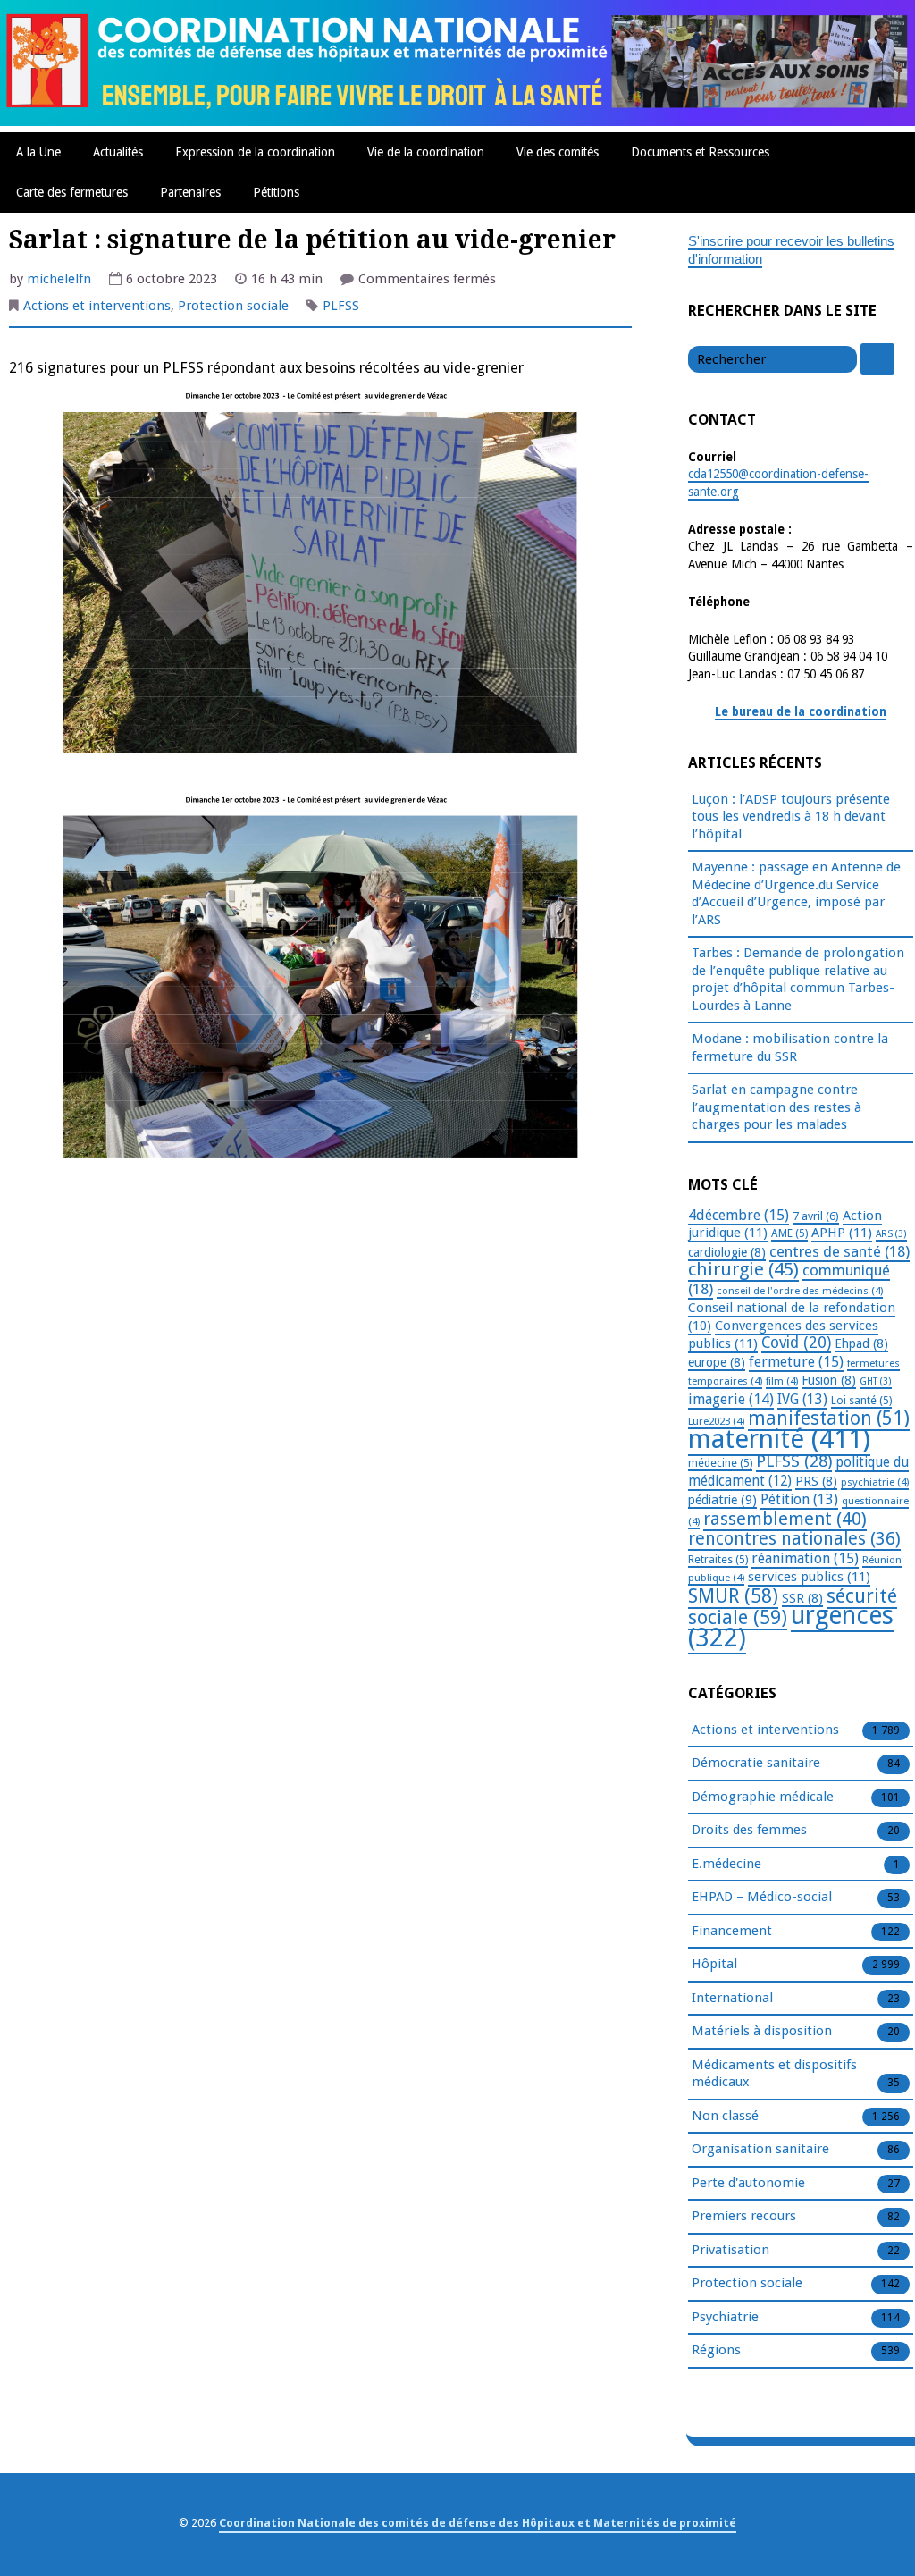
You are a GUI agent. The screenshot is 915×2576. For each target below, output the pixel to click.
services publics (809, 1577)
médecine (720, 1463)
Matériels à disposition (762, 2031)
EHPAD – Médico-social (762, 1897)
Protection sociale (233, 306)
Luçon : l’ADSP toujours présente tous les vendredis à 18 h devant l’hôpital (791, 817)
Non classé (725, 2116)
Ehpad (861, 1343)
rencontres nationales (794, 1539)
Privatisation (730, 2250)
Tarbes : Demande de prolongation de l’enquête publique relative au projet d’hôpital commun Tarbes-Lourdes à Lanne (798, 979)
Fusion (829, 1380)
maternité (779, 1439)
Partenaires (190, 192)
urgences (791, 1627)
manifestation (829, 1418)
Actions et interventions (97, 306)
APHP (842, 1233)
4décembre (739, 1215)
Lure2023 (716, 1421)
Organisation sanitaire (760, 2149)
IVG (802, 1399)
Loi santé (861, 1401)
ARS (891, 1234)
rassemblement (785, 1519)
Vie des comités (558, 152)
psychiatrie (875, 1482)
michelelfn (59, 279)
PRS (816, 1481)
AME (789, 1233)
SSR (802, 1598)
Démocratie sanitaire (756, 1763)
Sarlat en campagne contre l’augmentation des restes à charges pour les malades (776, 1107)
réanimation (805, 1558)
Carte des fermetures (72, 192)
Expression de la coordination (255, 152)
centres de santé (839, 1251)
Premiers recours (744, 2216)
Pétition (799, 1499)
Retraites (718, 1560)
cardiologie (727, 1252)
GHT (876, 1381)
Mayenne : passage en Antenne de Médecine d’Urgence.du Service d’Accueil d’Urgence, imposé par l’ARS (796, 893)
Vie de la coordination (426, 152)
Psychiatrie (725, 2317)
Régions (716, 2350)
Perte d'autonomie (748, 2183)
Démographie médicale (763, 1797)
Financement (732, 1931)
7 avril (816, 1216)
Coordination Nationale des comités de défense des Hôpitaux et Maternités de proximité (478, 2523)
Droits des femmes (749, 1830)
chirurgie (743, 1269)
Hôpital (714, 1964)
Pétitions (276, 192)
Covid (796, 1343)
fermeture (796, 1362)
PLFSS (341, 306)
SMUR (733, 1596)
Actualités (118, 152)
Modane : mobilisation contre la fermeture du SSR (790, 1048)
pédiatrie (722, 1500)
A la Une (38, 152)
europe (717, 1362)
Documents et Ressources (700, 152)
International (732, 1998)
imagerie (731, 1399)
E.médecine (726, 1864)
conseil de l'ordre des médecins (800, 1291)
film (782, 1381)
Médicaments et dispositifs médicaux (774, 2074)
